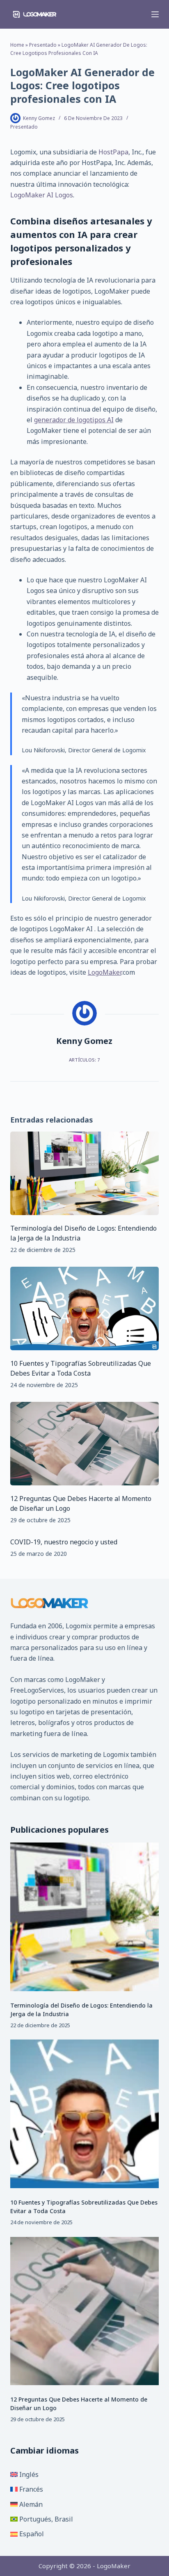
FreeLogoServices (37, 1690)
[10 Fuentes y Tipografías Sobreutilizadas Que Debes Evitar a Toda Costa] (85, 1308)
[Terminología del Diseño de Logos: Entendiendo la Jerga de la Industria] (85, 1173)
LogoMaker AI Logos (42, 195)
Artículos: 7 (84, 1060)
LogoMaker (105, 972)
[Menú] (155, 14)
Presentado (43, 45)
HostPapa (113, 152)
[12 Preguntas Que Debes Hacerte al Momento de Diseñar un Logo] (85, 1444)
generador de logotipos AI (74, 420)
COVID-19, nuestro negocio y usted (64, 1542)
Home (17, 45)
